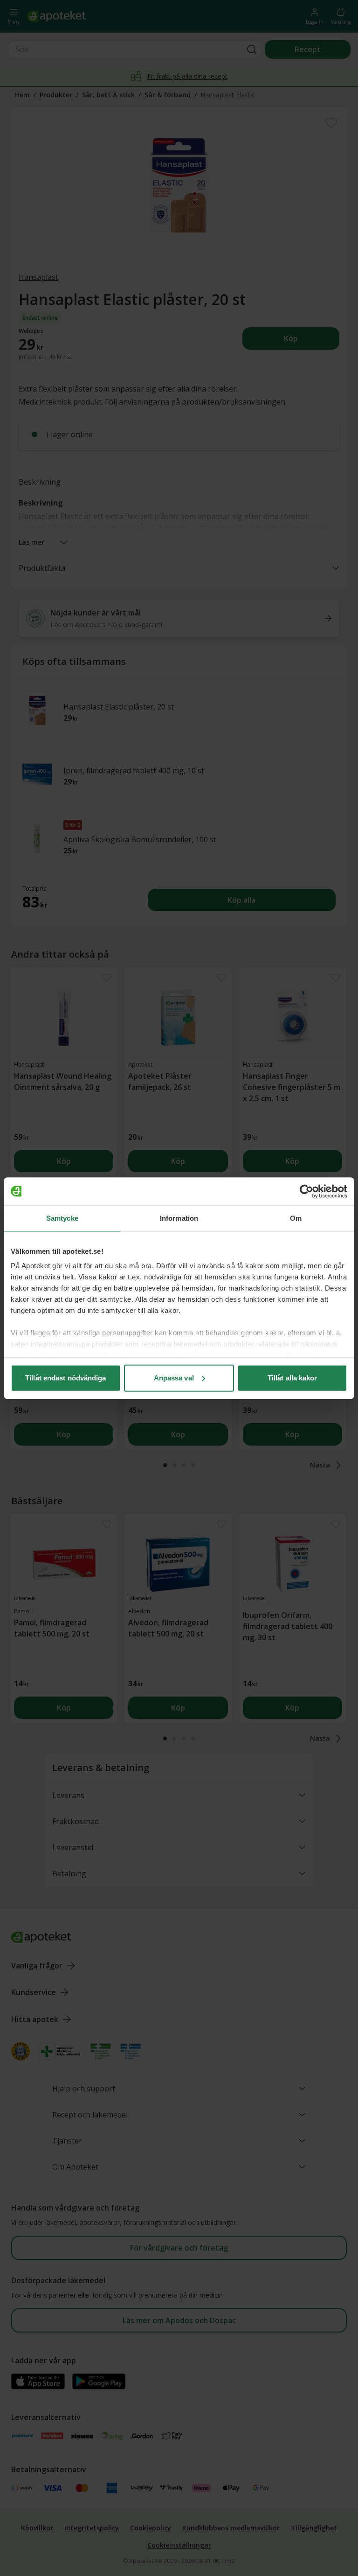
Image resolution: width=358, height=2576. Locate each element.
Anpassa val (174, 1378)
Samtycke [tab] (62, 1218)
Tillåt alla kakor (293, 1378)
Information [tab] (179, 1218)
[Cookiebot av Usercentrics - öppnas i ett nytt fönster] (306, 1191)
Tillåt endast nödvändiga (65, 1378)
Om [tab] (296, 1218)
